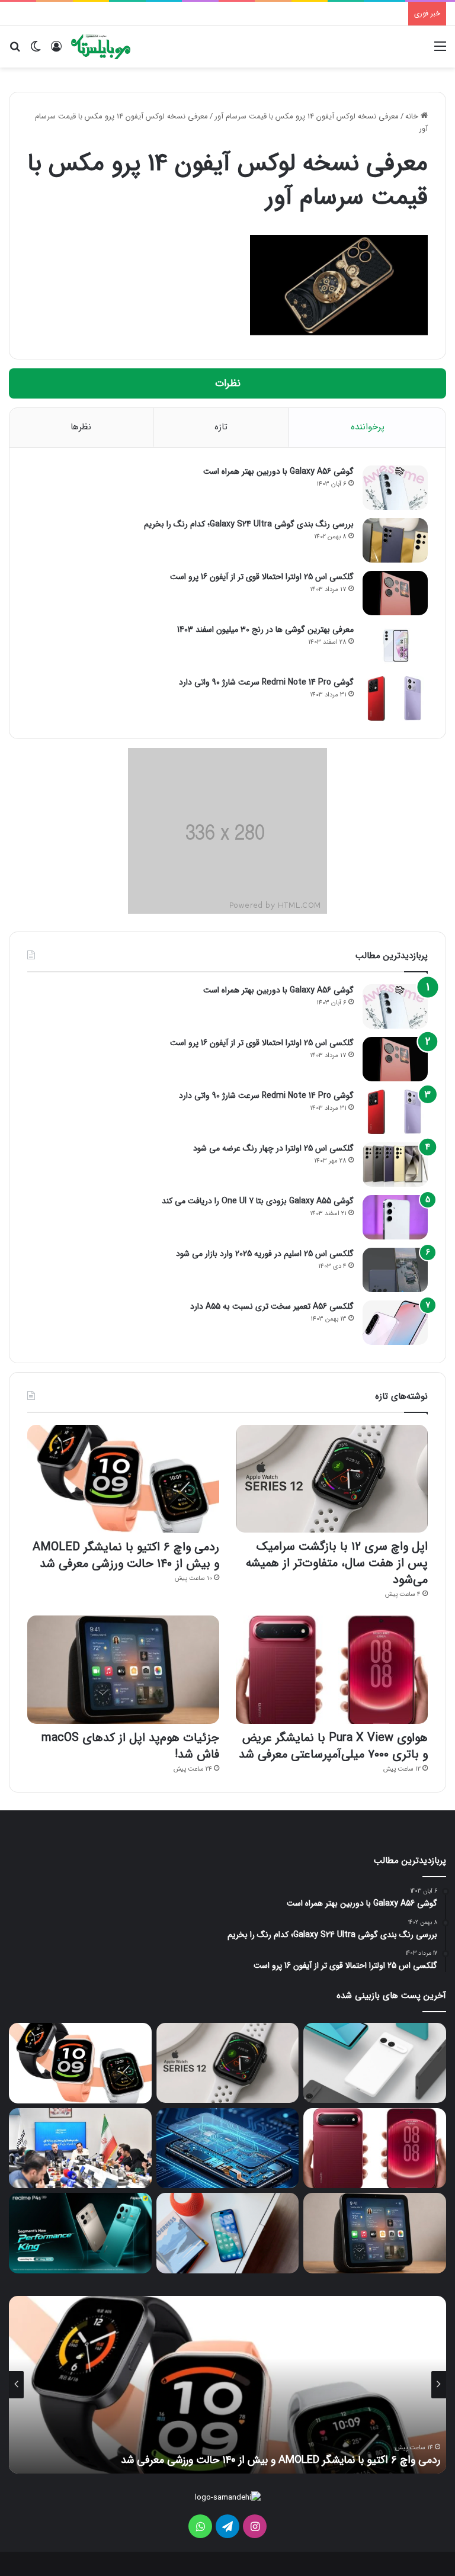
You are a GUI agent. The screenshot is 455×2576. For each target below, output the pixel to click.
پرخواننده (368, 427)
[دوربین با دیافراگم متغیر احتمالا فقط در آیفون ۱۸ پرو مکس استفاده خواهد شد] (228, 2233)
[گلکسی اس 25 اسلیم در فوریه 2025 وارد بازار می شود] (395, 1270)
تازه (221, 427)
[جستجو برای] (15, 51)
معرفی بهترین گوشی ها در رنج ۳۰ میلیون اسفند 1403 (265, 629)
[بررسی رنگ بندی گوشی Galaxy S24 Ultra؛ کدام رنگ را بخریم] (395, 540)
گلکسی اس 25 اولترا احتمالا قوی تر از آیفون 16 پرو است (262, 577)
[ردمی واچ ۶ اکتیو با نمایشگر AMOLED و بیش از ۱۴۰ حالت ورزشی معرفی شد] (123, 1479)
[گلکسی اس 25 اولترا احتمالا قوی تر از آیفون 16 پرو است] (395, 593)
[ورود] (56, 51)
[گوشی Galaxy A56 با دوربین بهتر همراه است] (395, 488)
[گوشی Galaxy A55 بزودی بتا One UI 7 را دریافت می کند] (395, 1217)
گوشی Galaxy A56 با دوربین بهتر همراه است (278, 471)
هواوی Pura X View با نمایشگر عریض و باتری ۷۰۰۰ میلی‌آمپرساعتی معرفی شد (333, 1746)
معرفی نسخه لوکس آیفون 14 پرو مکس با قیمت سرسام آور (307, 116)
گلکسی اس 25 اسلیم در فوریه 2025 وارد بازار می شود (265, 1254)
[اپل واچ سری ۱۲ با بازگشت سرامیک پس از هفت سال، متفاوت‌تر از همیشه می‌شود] (332, 1479)
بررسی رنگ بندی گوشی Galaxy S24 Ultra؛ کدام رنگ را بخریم (249, 524)
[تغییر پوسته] (36, 51)
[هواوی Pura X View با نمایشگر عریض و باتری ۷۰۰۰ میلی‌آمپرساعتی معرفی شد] (332, 1670)
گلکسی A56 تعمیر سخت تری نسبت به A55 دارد (272, 1306)
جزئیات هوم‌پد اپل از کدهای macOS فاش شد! (130, 1746)
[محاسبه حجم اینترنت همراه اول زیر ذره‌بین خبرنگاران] (80, 2148)
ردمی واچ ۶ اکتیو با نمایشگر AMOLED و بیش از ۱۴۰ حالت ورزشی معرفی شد (126, 1555)
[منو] (440, 51)
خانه (413, 116)
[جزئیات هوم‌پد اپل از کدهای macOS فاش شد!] (123, 1670)
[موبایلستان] (101, 47)
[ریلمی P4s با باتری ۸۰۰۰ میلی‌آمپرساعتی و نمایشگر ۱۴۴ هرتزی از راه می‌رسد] (80, 2233)
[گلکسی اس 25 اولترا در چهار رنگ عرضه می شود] (395, 1165)
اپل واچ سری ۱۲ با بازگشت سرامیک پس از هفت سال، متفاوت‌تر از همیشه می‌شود (337, 1563)
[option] (227, 2385)
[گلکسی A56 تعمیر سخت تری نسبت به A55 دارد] (395, 1323)
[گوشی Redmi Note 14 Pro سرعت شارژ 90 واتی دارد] (395, 698)
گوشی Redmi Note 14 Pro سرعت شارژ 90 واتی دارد (266, 682)
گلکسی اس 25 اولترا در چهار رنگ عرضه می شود (273, 1148)
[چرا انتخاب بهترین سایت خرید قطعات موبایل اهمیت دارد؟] (228, 2148)
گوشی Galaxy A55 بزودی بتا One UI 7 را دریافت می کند (258, 1201)
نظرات (228, 383)
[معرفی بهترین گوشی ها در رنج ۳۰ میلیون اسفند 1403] (395, 646)
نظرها (81, 427)
